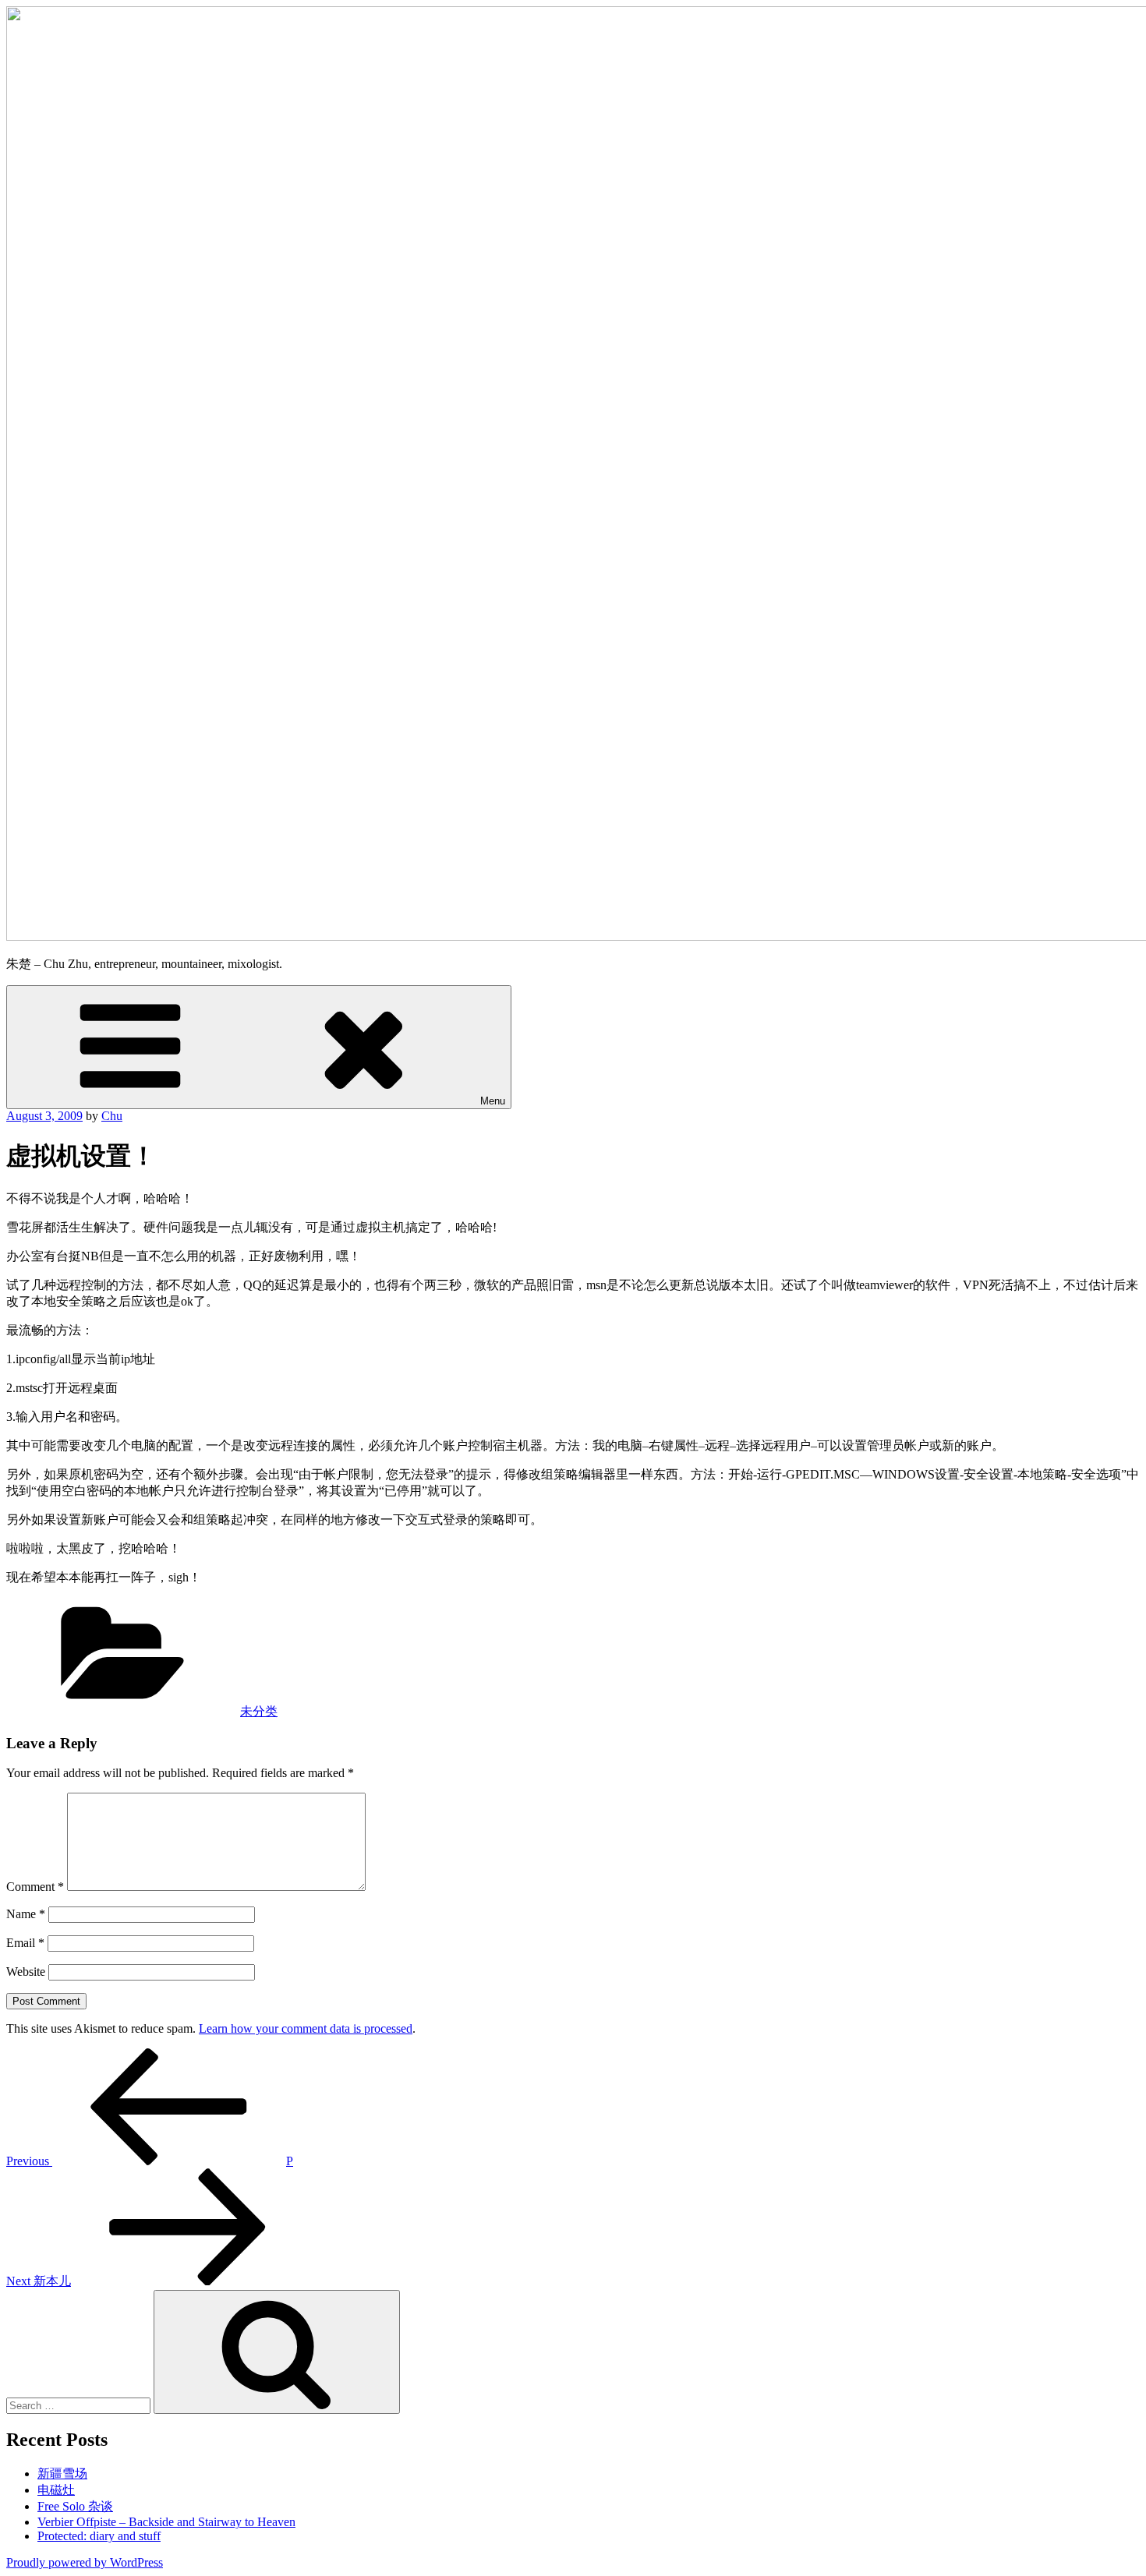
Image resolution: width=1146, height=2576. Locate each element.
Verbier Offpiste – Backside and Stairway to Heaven (166, 2522)
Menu (493, 1101)
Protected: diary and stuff (99, 2536)
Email (25, 1943)
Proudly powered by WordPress (85, 2562)
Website (26, 1972)
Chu (112, 1116)
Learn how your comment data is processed (306, 2028)
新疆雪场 (62, 2474)
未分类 (259, 1711)
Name (26, 1914)
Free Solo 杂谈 (75, 2506)
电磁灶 (56, 2490)
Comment (35, 1887)
